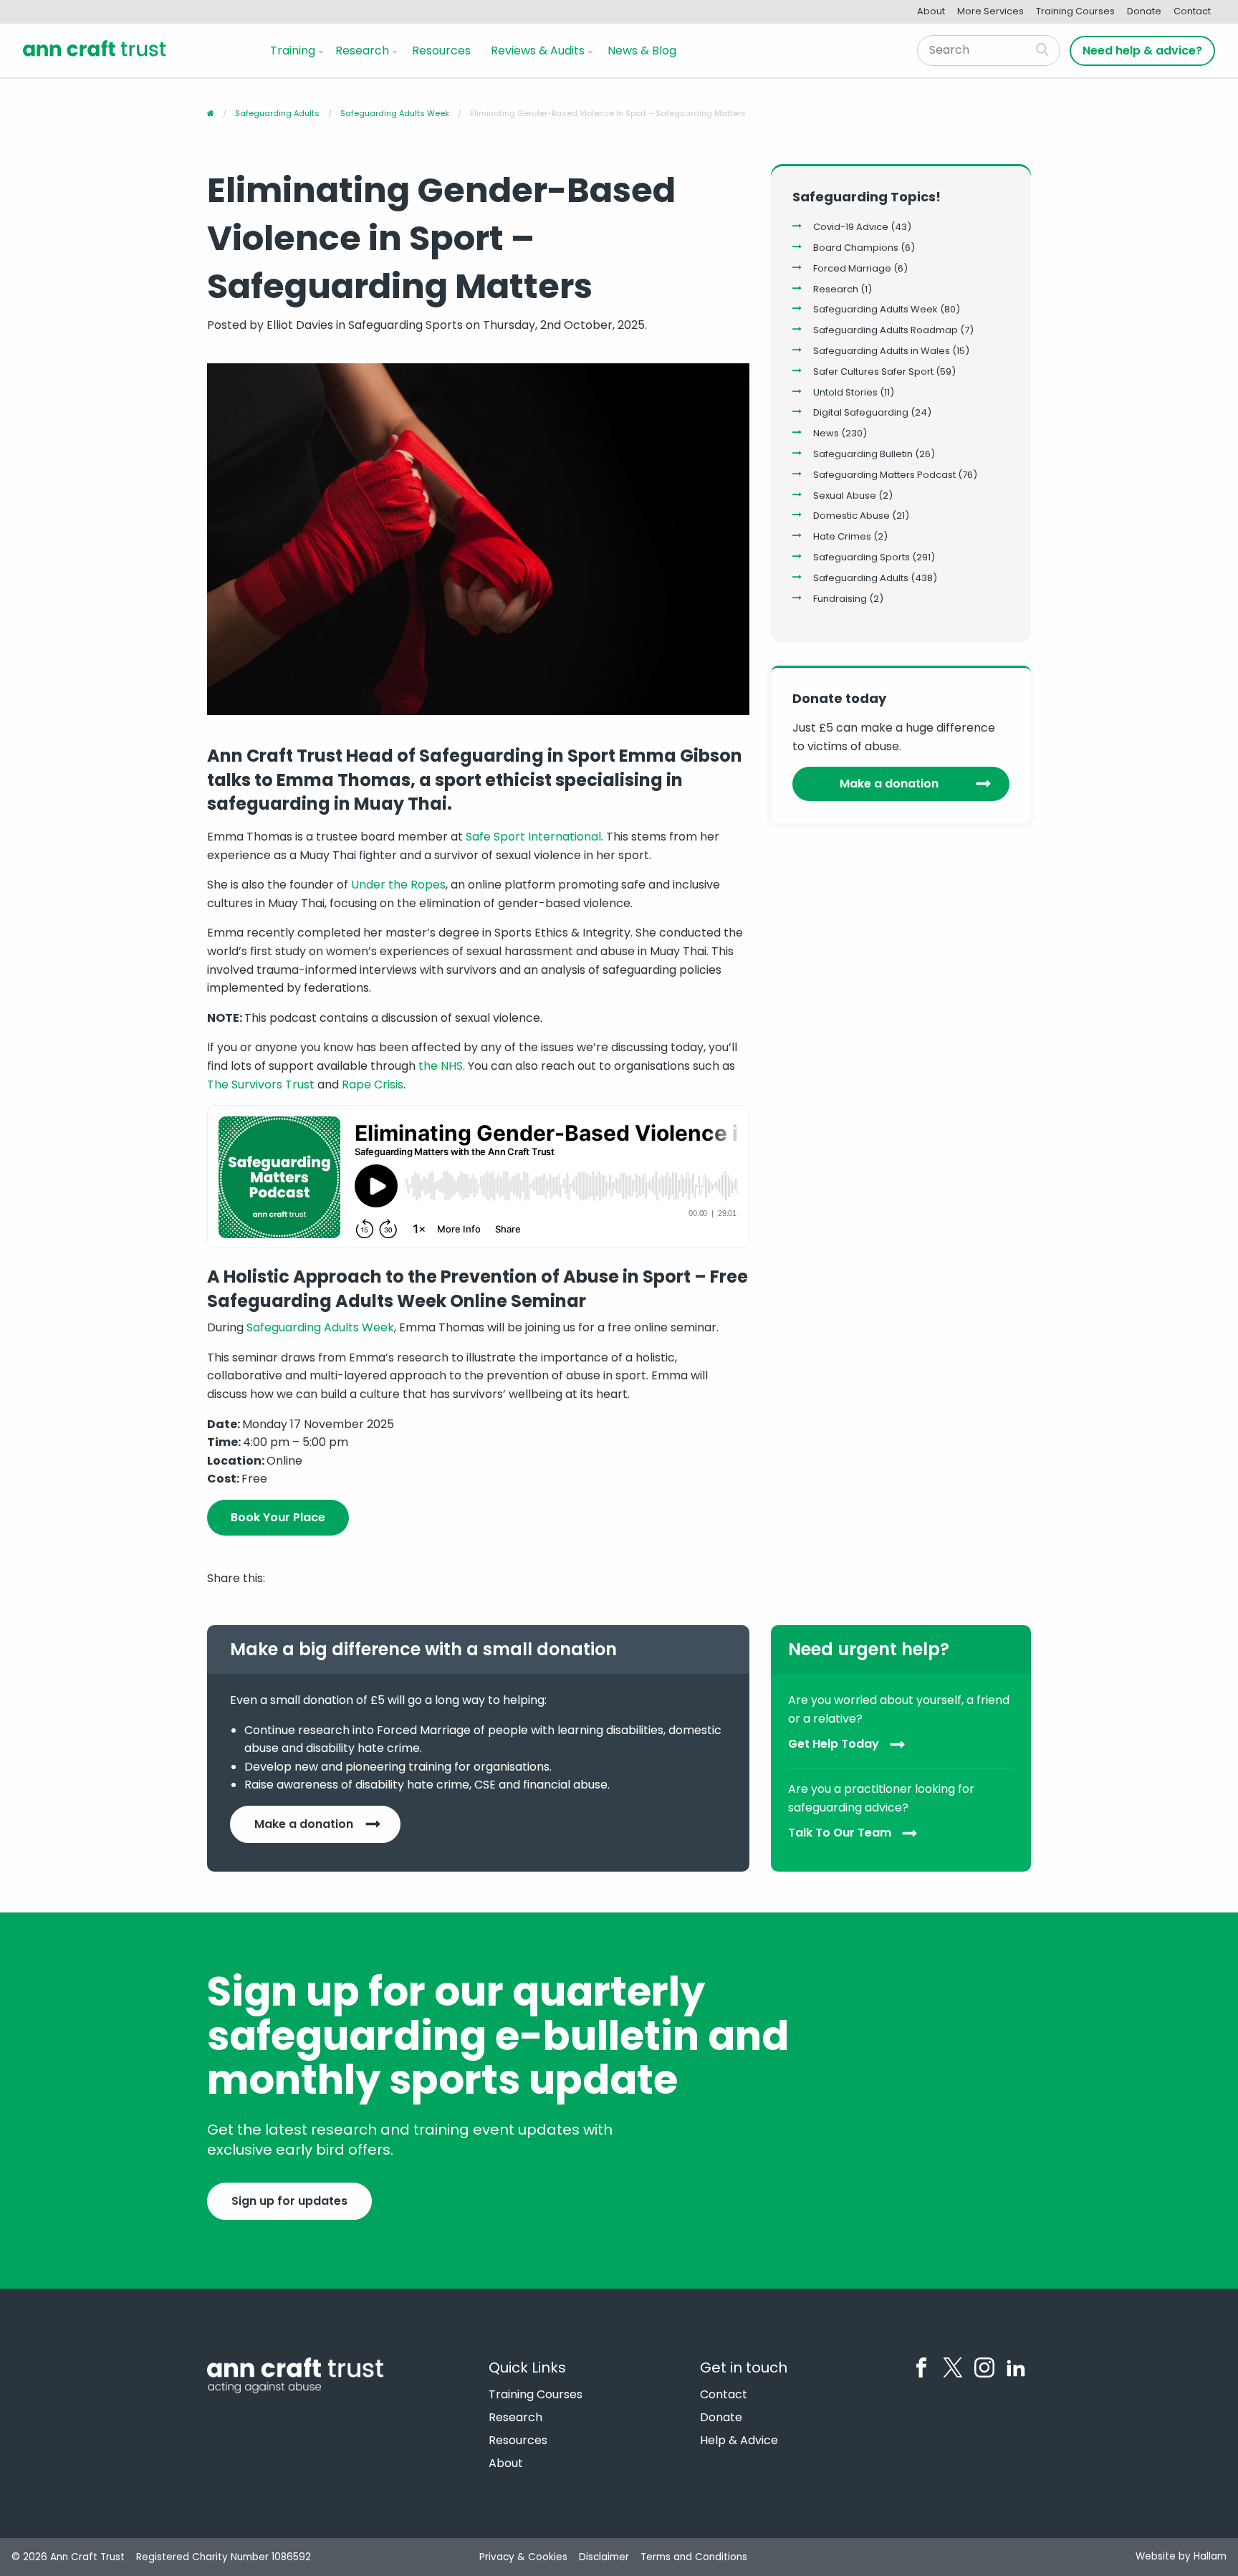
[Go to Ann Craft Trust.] (211, 113)
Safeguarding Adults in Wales (882, 351)
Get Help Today (834, 1744)
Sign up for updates (289, 2201)
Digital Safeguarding (861, 412)
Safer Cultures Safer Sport (873, 372)
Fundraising (840, 599)
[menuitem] (294, 50)
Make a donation (889, 784)
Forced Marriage (852, 268)
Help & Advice (739, 2441)
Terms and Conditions (694, 2557)
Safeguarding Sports (862, 557)
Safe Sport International (533, 837)
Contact (1192, 11)
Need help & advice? (1142, 51)
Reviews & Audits (538, 51)
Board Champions (856, 248)
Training (293, 51)
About (931, 11)
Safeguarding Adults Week (320, 1327)
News (826, 433)
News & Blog (642, 51)
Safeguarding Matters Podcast (884, 475)
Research (362, 51)
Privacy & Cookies (523, 2557)
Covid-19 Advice (851, 227)
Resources (441, 51)
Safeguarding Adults (861, 578)
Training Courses (1075, 11)
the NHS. (442, 1066)
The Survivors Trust (261, 1084)
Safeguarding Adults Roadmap (886, 330)
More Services (990, 11)
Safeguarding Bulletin (863, 454)
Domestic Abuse (851, 516)
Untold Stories (845, 392)
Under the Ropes (398, 885)
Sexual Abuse (845, 495)
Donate (1144, 11)
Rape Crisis (373, 1084)
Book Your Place (278, 1517)
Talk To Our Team (840, 1833)
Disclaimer (604, 2557)
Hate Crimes (842, 536)
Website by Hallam (1181, 2556)
